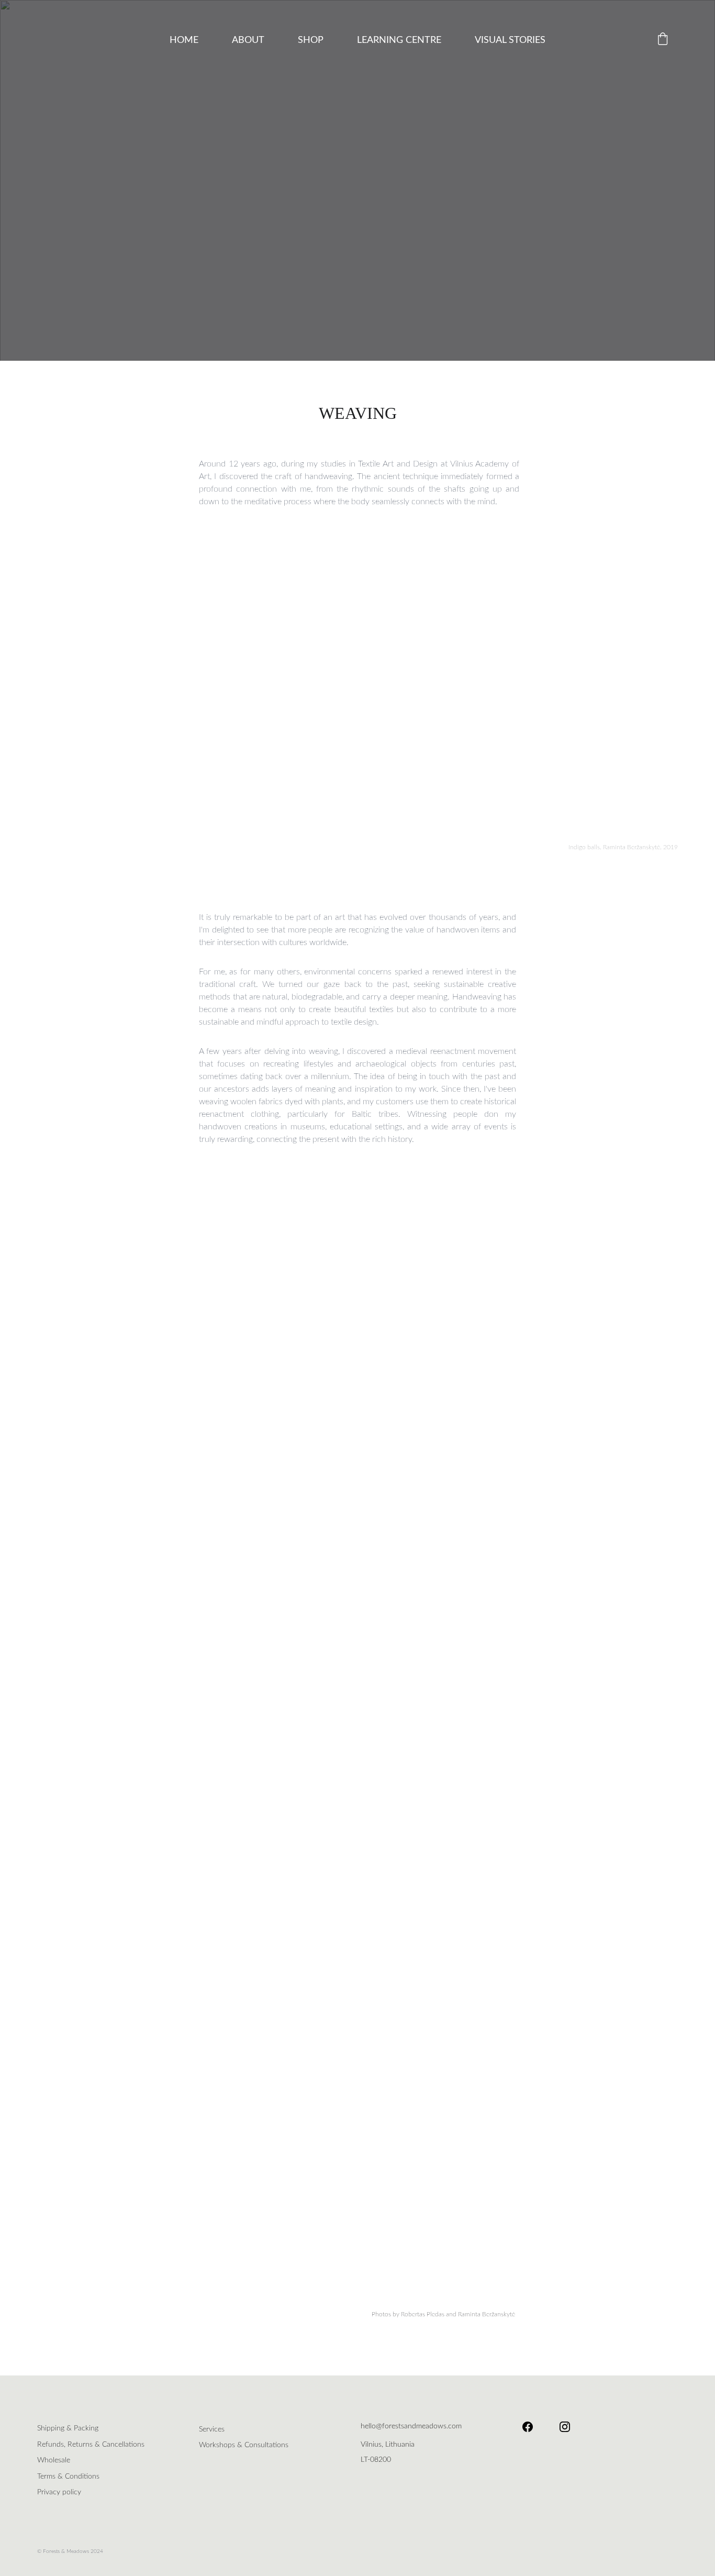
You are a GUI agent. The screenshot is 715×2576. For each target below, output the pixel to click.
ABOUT (248, 40)
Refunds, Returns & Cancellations (91, 2445)
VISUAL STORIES (510, 40)
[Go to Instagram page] (565, 2427)
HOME (184, 40)
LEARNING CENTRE (399, 40)
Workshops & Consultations (244, 2445)
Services (212, 2429)
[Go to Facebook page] (533, 2427)
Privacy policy (59, 2492)
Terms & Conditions (68, 2477)
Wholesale (54, 2460)
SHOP (311, 40)
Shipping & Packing (68, 2428)
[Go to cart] (663, 40)
